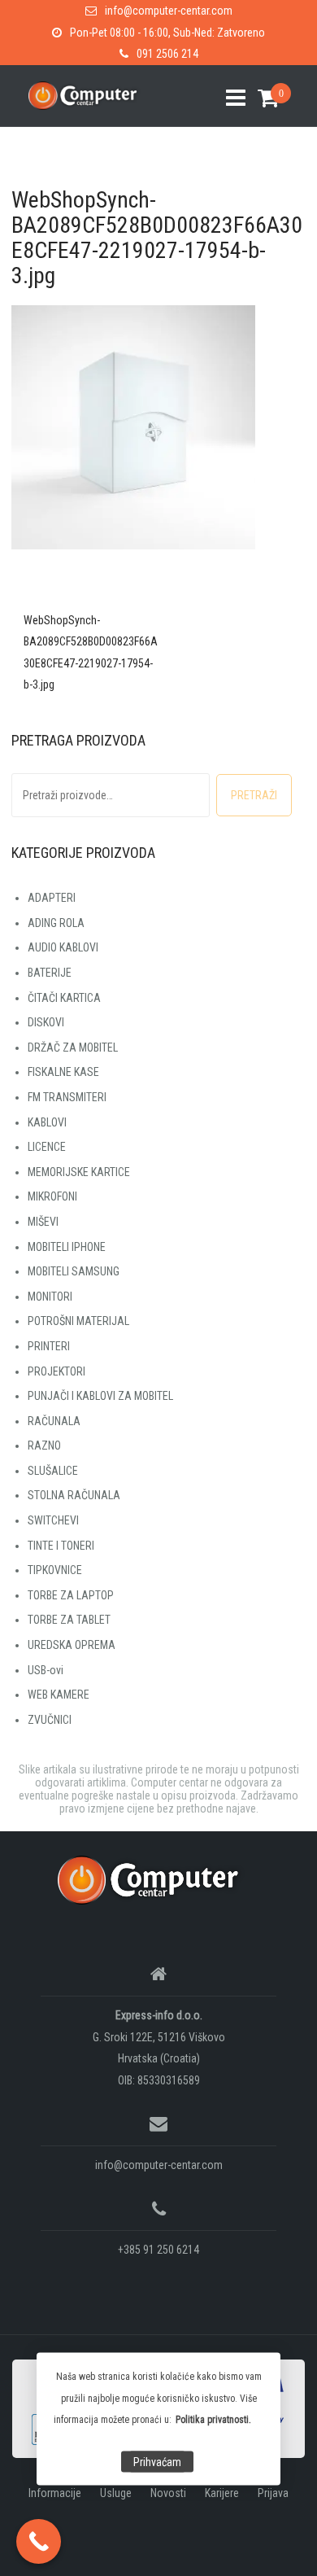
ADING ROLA (56, 923)
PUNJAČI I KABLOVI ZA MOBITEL (100, 1396)
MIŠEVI (43, 1222)
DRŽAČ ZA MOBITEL (73, 1047)
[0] (262, 98)
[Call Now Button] (39, 2541)
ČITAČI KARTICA (64, 998)
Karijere (222, 2493)
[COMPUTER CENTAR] (152, 1879)
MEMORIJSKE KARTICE (79, 1172)
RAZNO (44, 1445)
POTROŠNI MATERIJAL (78, 1321)
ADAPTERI (52, 898)
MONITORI (50, 1297)
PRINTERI (49, 1346)
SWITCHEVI (53, 1520)
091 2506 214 (167, 54)
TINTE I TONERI (61, 1546)
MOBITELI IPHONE (67, 1247)
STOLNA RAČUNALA (74, 1495)
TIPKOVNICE (55, 1570)
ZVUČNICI (50, 1720)
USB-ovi (46, 1670)
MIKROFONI (52, 1196)
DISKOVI (46, 1022)
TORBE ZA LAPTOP (71, 1595)
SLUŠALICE (53, 1471)
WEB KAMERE (59, 1695)
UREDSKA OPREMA (72, 1645)
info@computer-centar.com (169, 11)
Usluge (116, 2493)
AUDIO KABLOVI (63, 947)
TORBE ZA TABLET (69, 1620)
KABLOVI (47, 1122)
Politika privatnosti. (213, 2420)
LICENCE (47, 1147)
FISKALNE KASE (63, 1072)
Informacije (55, 2493)
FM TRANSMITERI (67, 1097)
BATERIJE (50, 973)
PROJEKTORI (56, 1371)
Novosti (168, 2493)
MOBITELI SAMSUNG (74, 1271)
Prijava (273, 2493)
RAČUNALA (54, 1421)
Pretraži (254, 795)
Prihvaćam (157, 2462)
